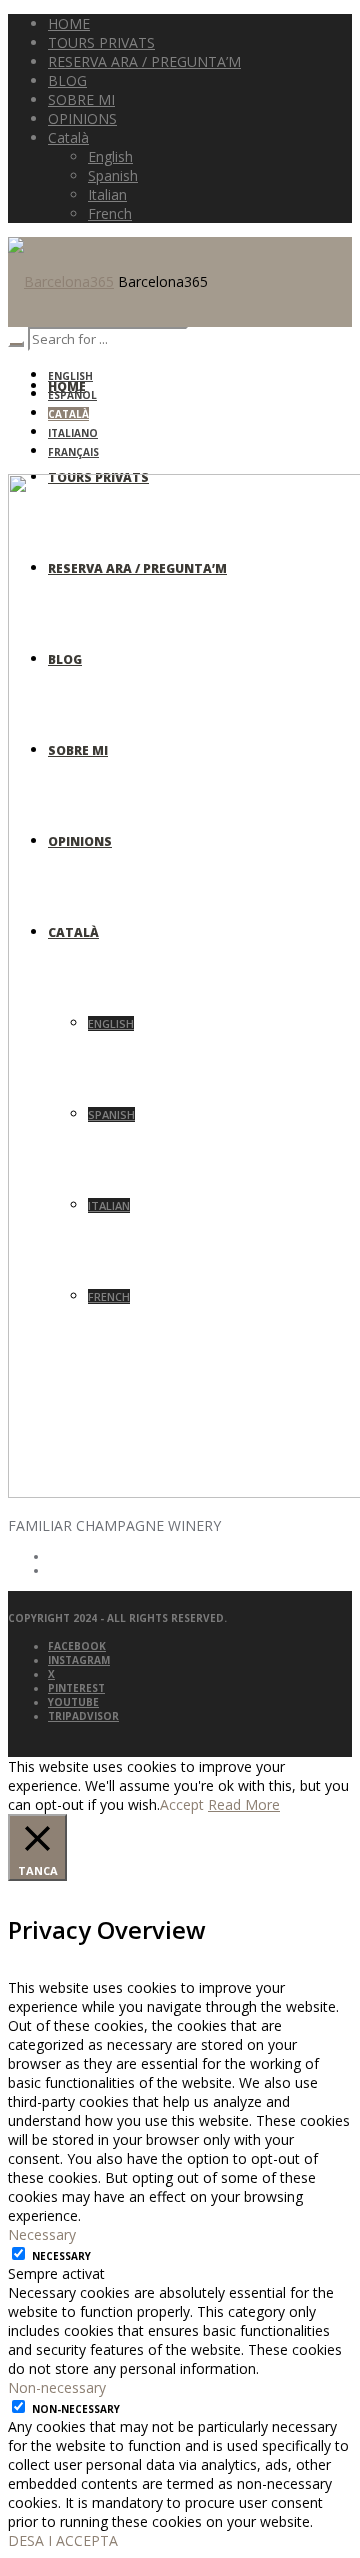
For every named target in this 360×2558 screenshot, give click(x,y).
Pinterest (76, 1688)
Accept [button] (182, 1804)
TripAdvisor (83, 1716)
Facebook (77, 1646)
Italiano (73, 433)
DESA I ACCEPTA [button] (63, 2540)
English (70, 376)
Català (68, 414)
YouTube (73, 1702)
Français (73, 452)
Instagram (79, 1660)
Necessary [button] (42, 2234)
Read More (244, 1804)
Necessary (61, 2256)
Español (72, 395)
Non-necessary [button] (57, 2387)
